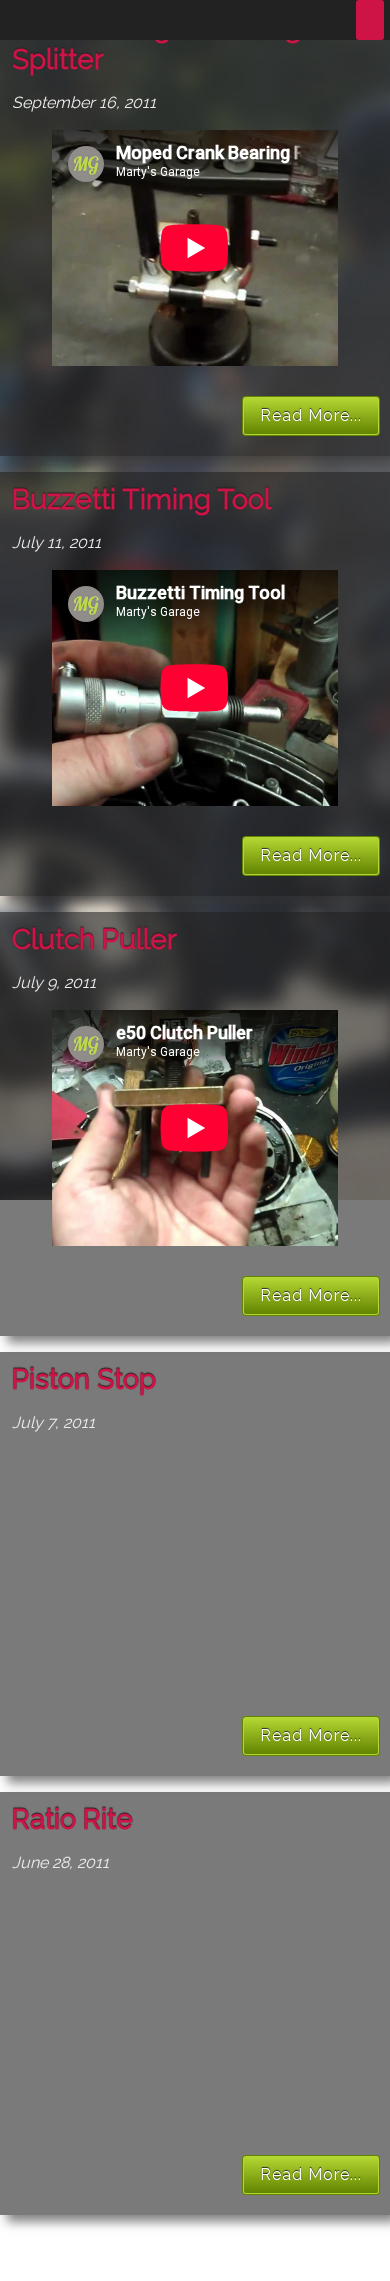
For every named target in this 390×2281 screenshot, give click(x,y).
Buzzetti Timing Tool (141, 499)
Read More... (311, 415)
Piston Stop (84, 1379)
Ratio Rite (72, 1819)
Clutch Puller (94, 939)
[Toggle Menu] (370, 20)
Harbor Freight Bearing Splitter (157, 43)
